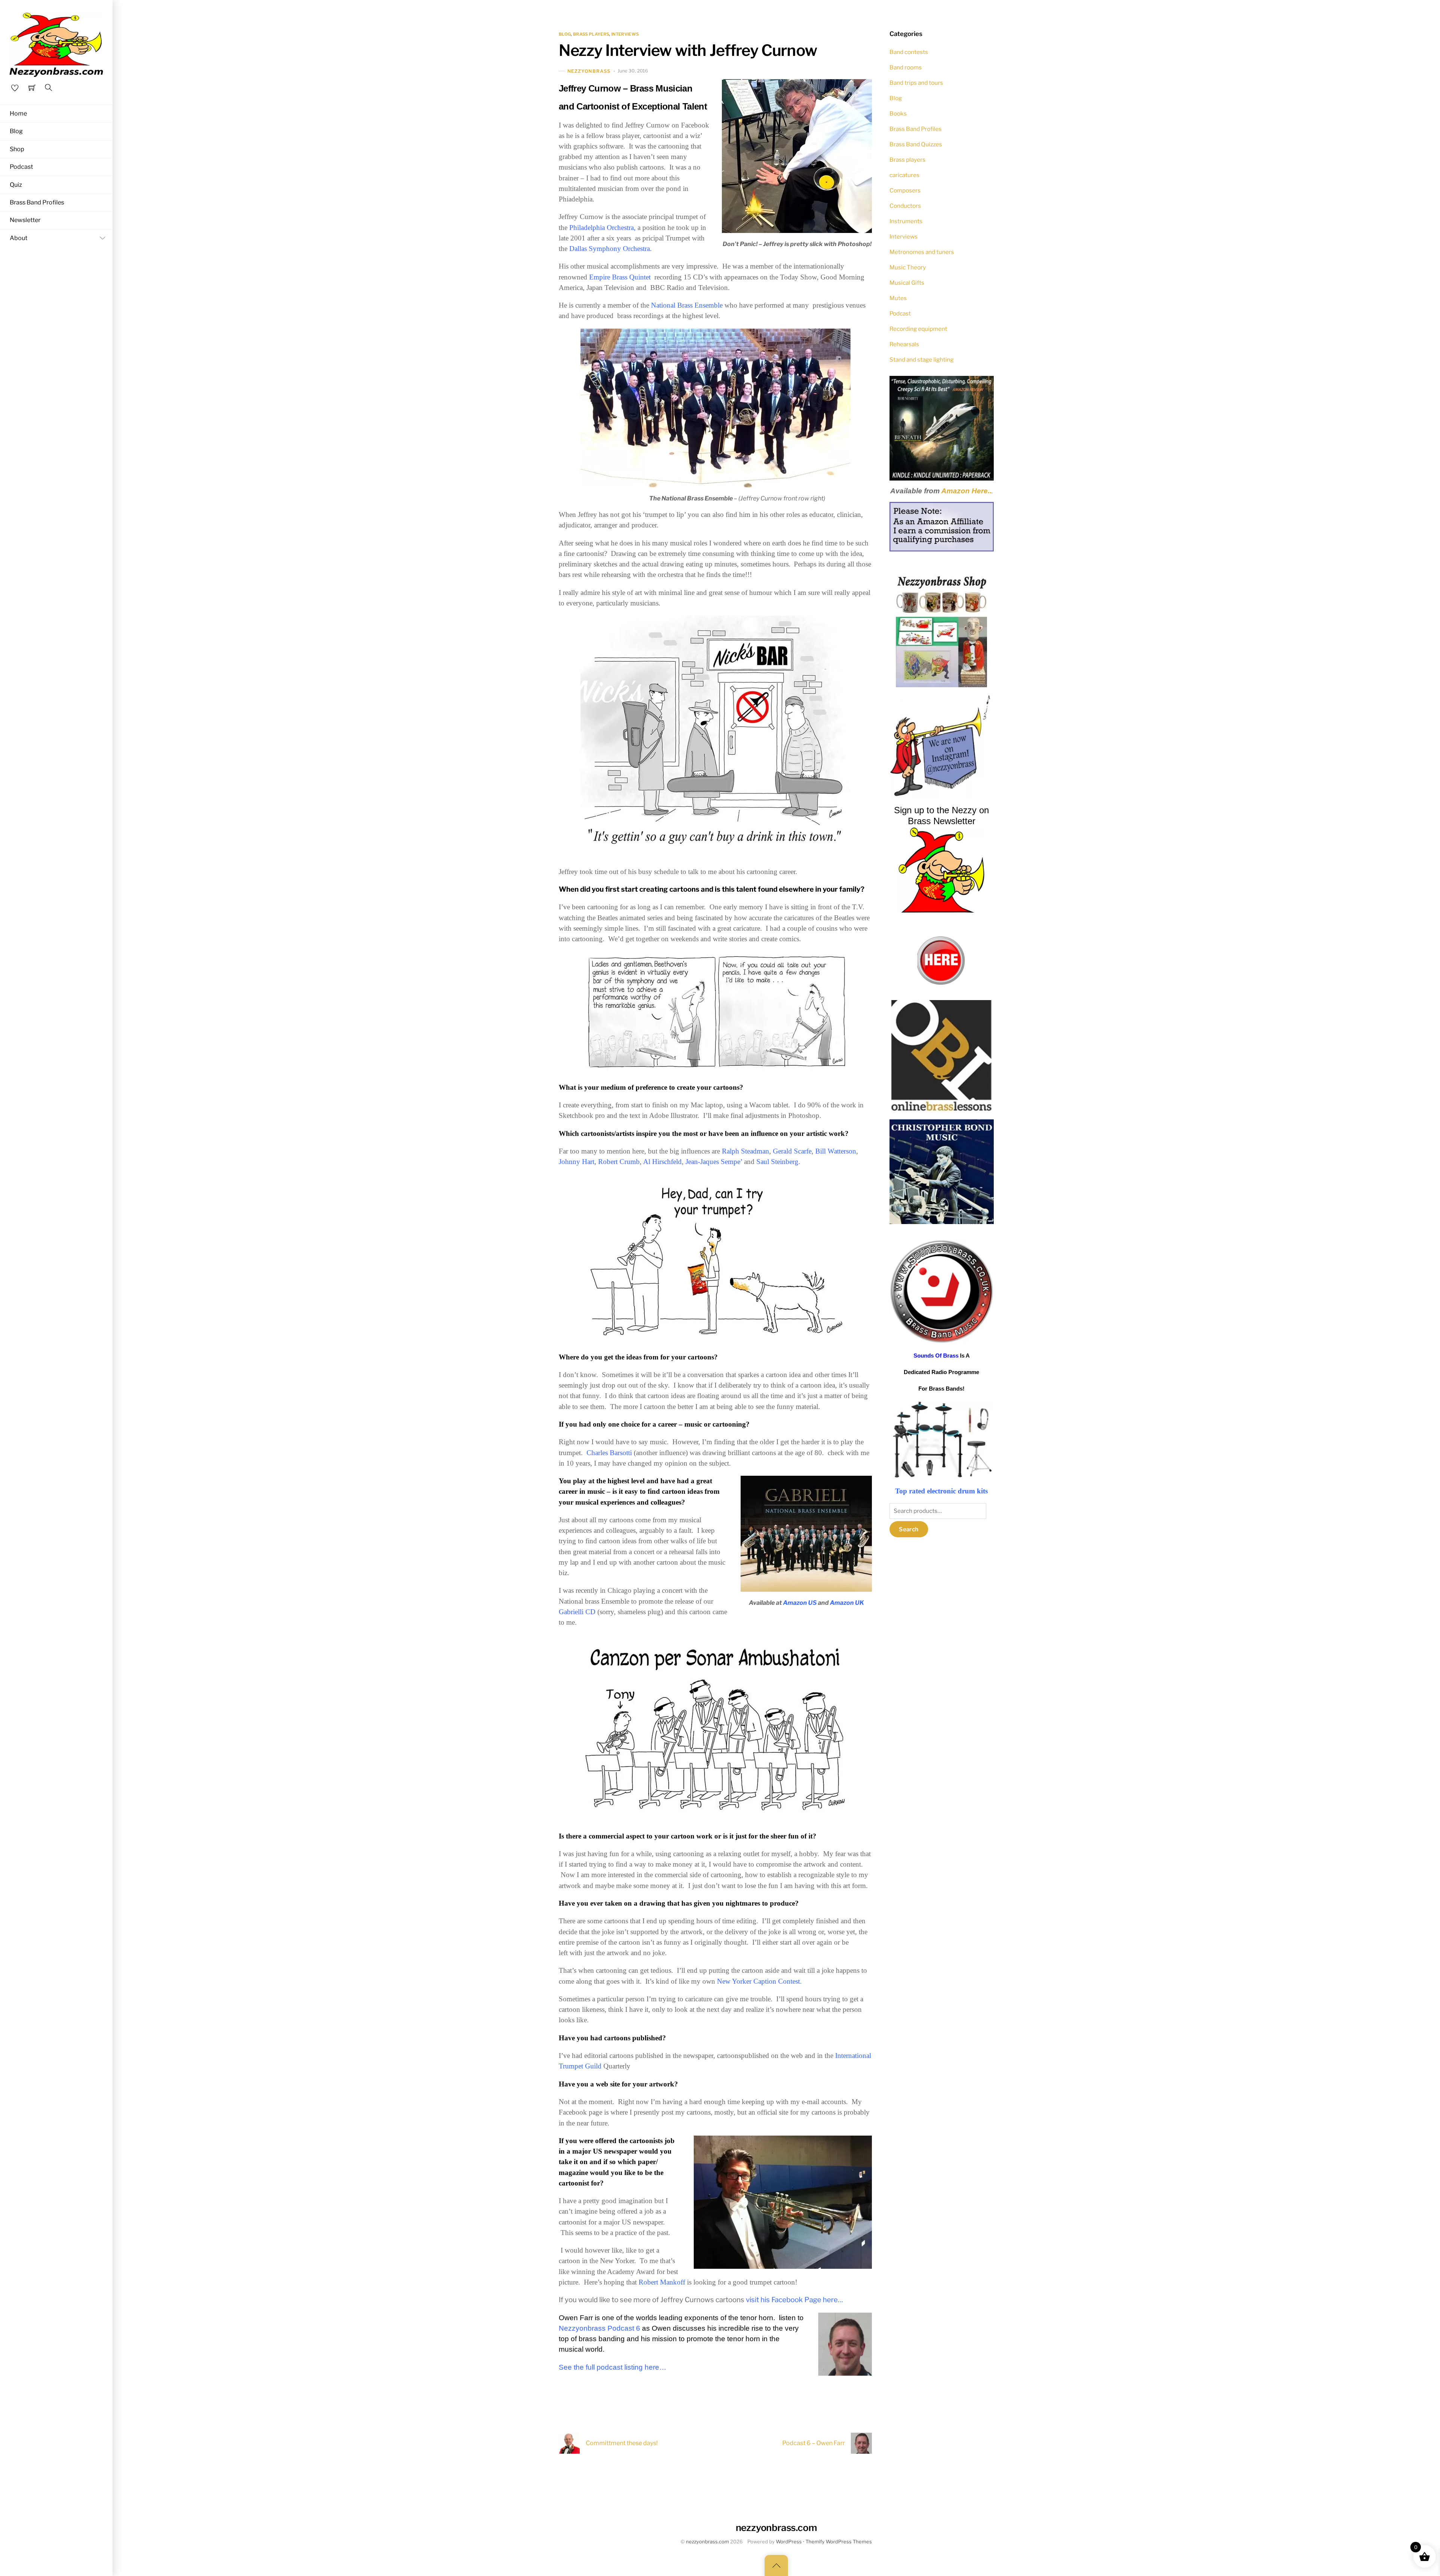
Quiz (16, 185)
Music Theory (908, 267)
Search (909, 1529)
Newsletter (25, 220)
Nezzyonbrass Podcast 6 (599, 2328)
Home (18, 113)
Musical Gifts (907, 283)
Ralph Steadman (745, 1151)
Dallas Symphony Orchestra (610, 249)
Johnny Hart (577, 1162)
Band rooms (906, 67)
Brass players (591, 34)
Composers (905, 190)
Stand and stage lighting (922, 360)
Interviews (625, 34)
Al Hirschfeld (662, 1162)
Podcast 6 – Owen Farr (814, 2443)
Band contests (909, 52)
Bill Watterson (836, 1151)
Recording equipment (918, 329)
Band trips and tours (916, 83)
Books (898, 113)
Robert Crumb (619, 1162)
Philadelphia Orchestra (601, 228)
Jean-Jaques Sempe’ (714, 1162)
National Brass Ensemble (688, 305)
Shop (17, 149)
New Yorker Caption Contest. (759, 1981)
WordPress (789, 2542)
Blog (16, 131)
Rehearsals (904, 344)
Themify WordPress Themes (839, 2542)
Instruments (906, 221)
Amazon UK (847, 1603)
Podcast (21, 167)
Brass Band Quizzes (916, 144)
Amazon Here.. (966, 491)
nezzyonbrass (589, 71)
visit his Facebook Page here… (794, 2300)
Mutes (898, 298)
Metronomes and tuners (922, 252)
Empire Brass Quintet (620, 277)
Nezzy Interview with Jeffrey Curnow (688, 50)
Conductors (905, 206)
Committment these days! (622, 2443)
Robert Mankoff (662, 2282)
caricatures (904, 175)
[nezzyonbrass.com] (56, 43)
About (19, 238)
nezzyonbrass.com (707, 2542)
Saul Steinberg (777, 1162)
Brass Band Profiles (37, 202)
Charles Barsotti (609, 1453)
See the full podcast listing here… (613, 2367)
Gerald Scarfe (792, 1151)
